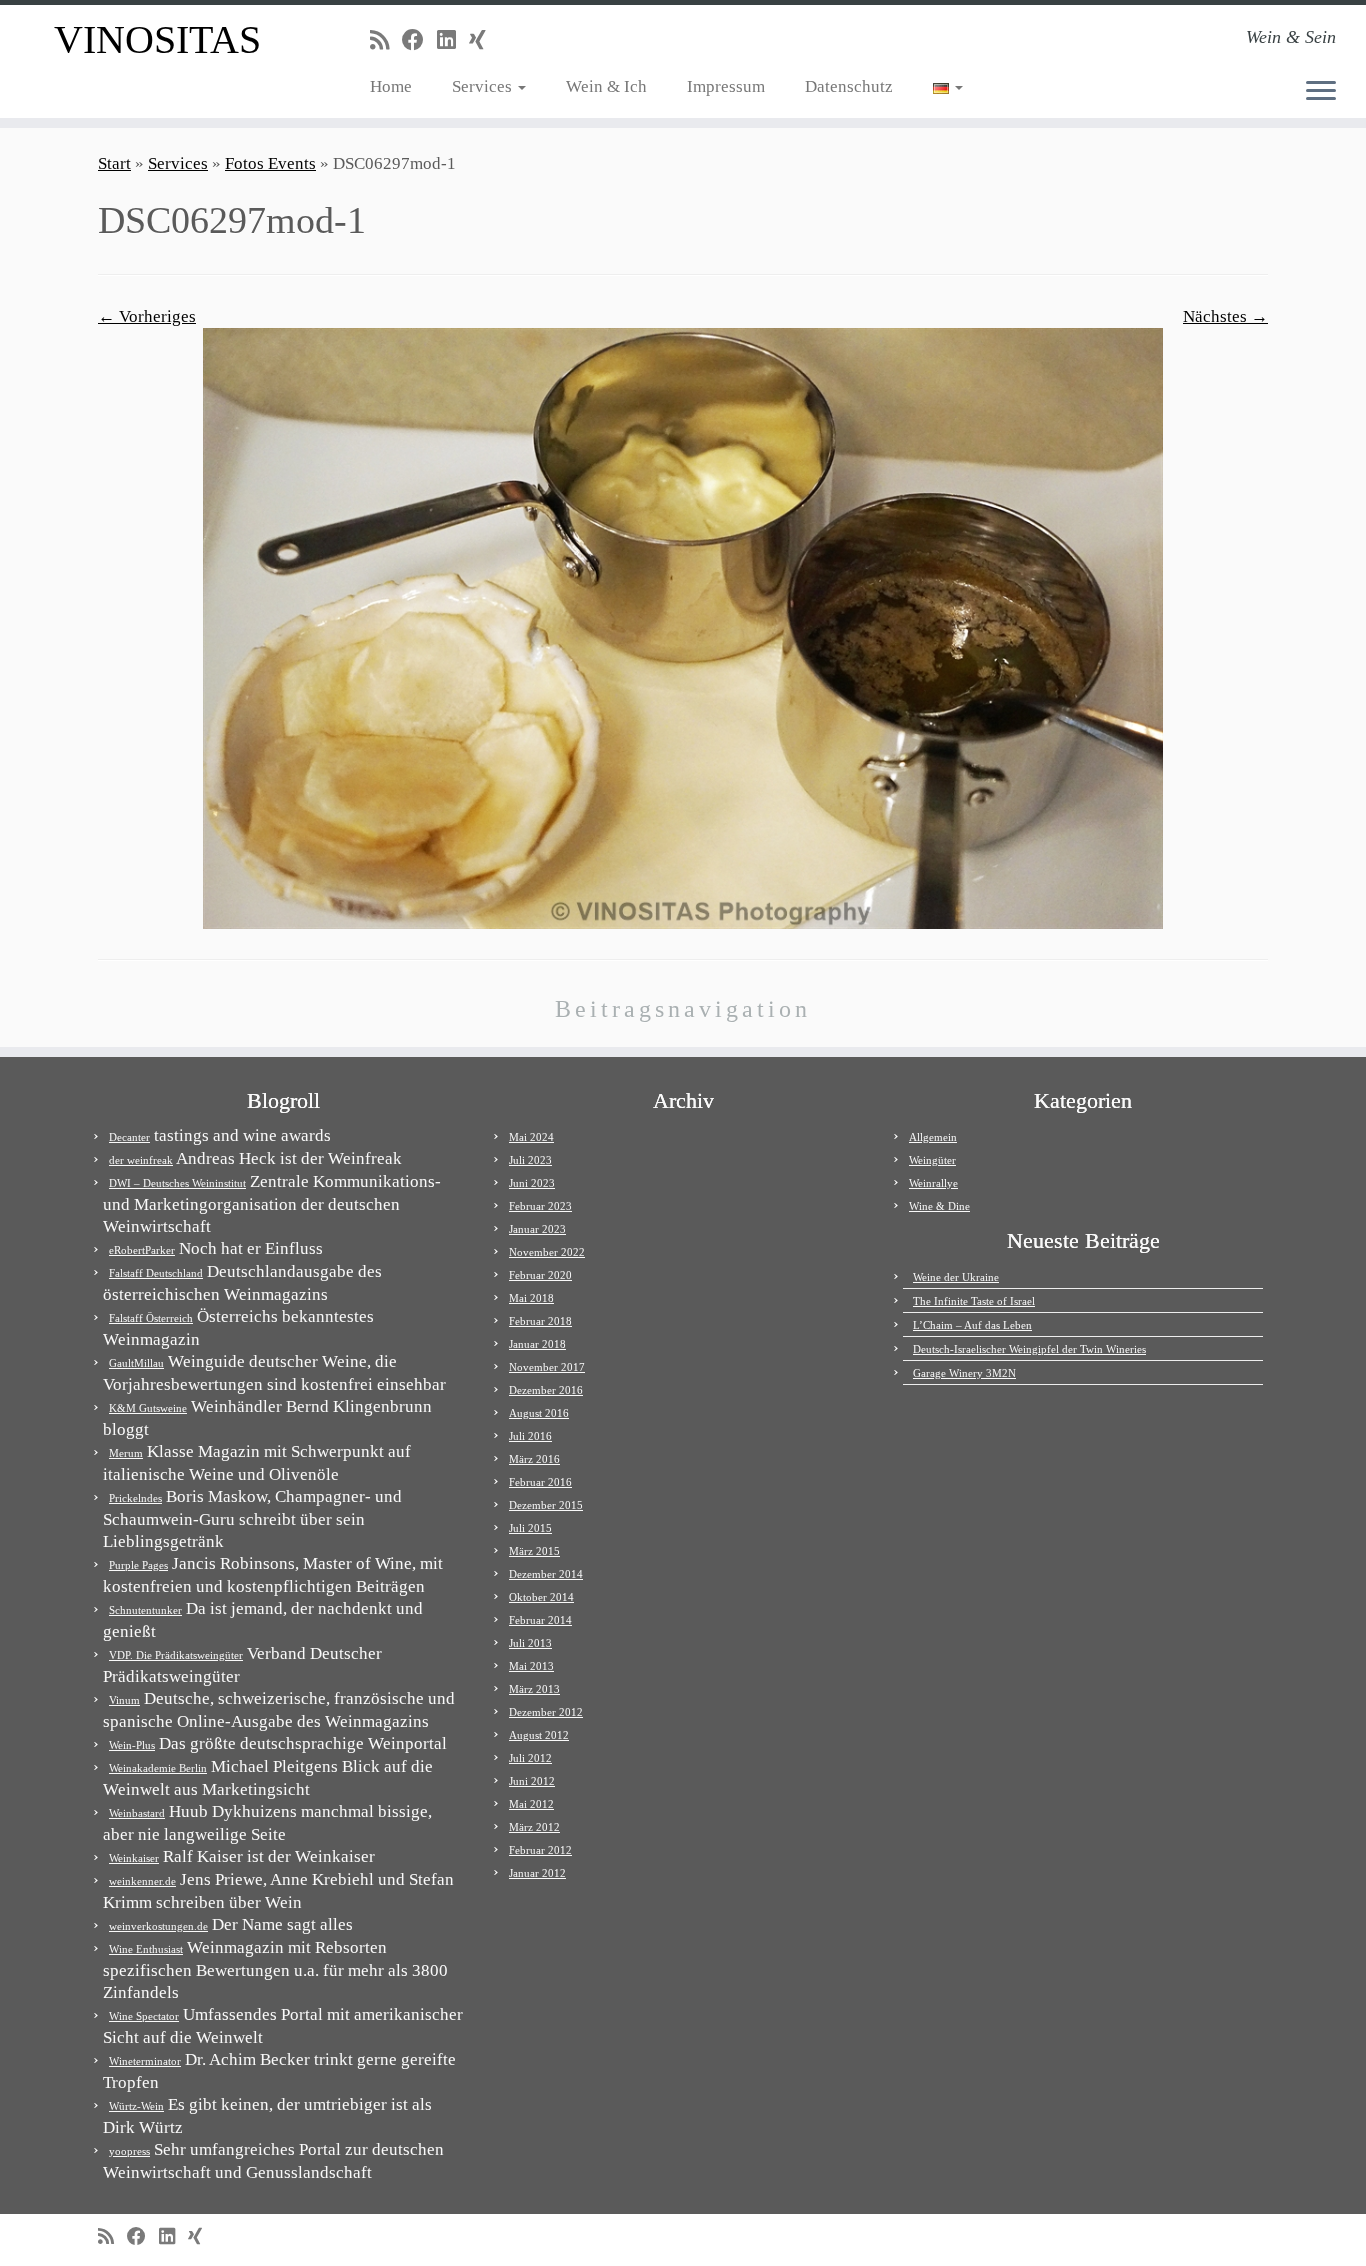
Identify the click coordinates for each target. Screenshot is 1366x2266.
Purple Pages (138, 1565)
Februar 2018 (540, 1321)
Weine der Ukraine (956, 1277)
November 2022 (547, 1252)
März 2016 (534, 1459)
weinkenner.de (142, 1881)
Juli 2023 (530, 1160)
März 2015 (534, 1551)
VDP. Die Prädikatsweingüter (176, 1655)
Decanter (129, 1137)
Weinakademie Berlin (158, 1768)
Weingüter (932, 1160)
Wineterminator (145, 2061)
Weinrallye (933, 1183)
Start (114, 163)
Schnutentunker (145, 1610)
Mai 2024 (531, 1137)
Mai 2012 (531, 1804)
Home (391, 86)
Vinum (124, 1700)
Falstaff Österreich (151, 1318)
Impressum (726, 86)
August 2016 (539, 1413)
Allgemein (933, 1137)
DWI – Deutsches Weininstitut (177, 1183)
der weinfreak (141, 1160)
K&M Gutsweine (148, 1408)
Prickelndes (135, 1498)
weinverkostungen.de (158, 1926)
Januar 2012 (537, 1873)
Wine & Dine (939, 1206)
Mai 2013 (531, 1666)
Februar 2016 (540, 1482)
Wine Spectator (144, 2016)
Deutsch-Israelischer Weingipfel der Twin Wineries (1029, 1349)
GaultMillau (136, 1363)
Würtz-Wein (136, 2106)
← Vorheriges (147, 316)
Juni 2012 (532, 1781)
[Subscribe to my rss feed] (386, 40)
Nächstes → (1225, 316)
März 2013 (534, 1689)
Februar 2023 (540, 1206)
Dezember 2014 (546, 1574)
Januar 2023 (537, 1229)
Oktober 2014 (541, 1597)
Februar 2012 (540, 1850)
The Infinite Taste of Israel (974, 1301)
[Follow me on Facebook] (419, 40)
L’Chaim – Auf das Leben (972, 1325)
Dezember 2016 (546, 1390)
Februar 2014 (540, 1620)
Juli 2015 (530, 1528)
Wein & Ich (606, 86)
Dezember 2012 (546, 1712)
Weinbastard (137, 1813)
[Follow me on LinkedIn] (453, 40)
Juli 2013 (530, 1643)
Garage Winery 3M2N (964, 1373)
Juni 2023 (532, 1183)
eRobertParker (142, 1250)
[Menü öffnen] (1321, 92)
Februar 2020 (540, 1275)
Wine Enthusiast (146, 1949)
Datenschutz (849, 86)
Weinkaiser (134, 1858)
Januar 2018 (537, 1344)
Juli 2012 (530, 1758)
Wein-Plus (132, 1745)
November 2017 (547, 1367)
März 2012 (534, 1827)
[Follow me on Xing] (484, 40)
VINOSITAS (157, 39)
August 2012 (539, 1735)
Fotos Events (270, 163)
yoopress (129, 2151)
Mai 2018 (531, 1298)
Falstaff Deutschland (156, 1273)
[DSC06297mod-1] (683, 626)
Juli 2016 (530, 1436)
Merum (126, 1453)
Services (484, 86)
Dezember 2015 (546, 1505)
